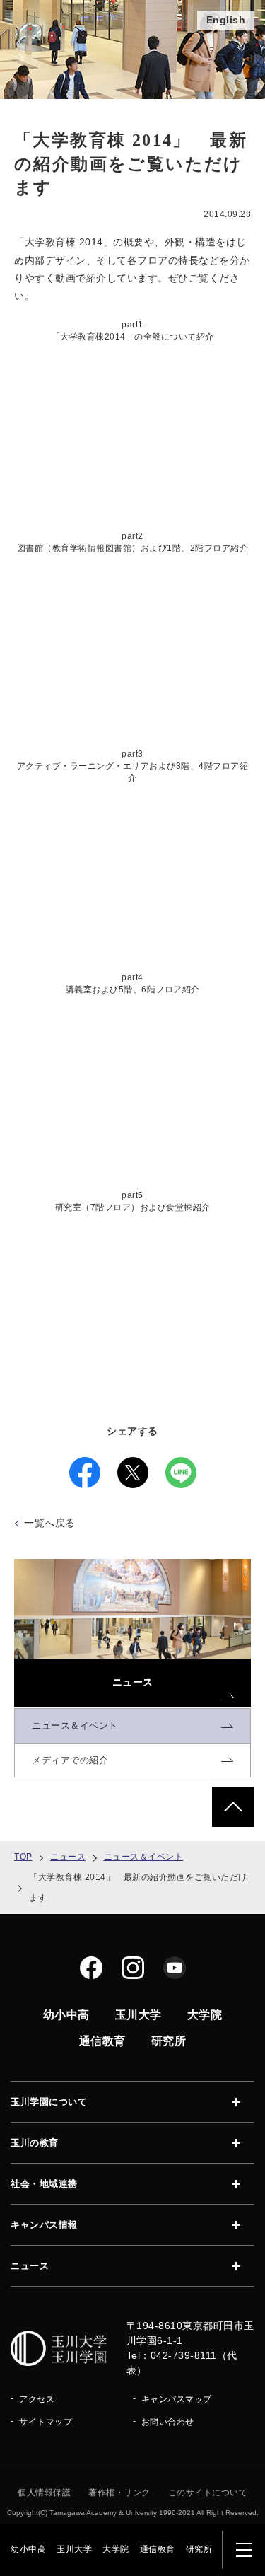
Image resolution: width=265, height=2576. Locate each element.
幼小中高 (28, 2549)
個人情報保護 (44, 2493)
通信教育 (158, 2549)
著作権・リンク (119, 2493)
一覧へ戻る (50, 1523)
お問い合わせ (168, 2422)
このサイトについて (208, 2493)
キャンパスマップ (177, 2399)
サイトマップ (46, 2422)
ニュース (68, 1857)
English (226, 20)
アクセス (37, 2399)
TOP (23, 1857)
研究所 (199, 2549)
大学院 (116, 2549)
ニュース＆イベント (144, 1857)
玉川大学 (74, 2549)
